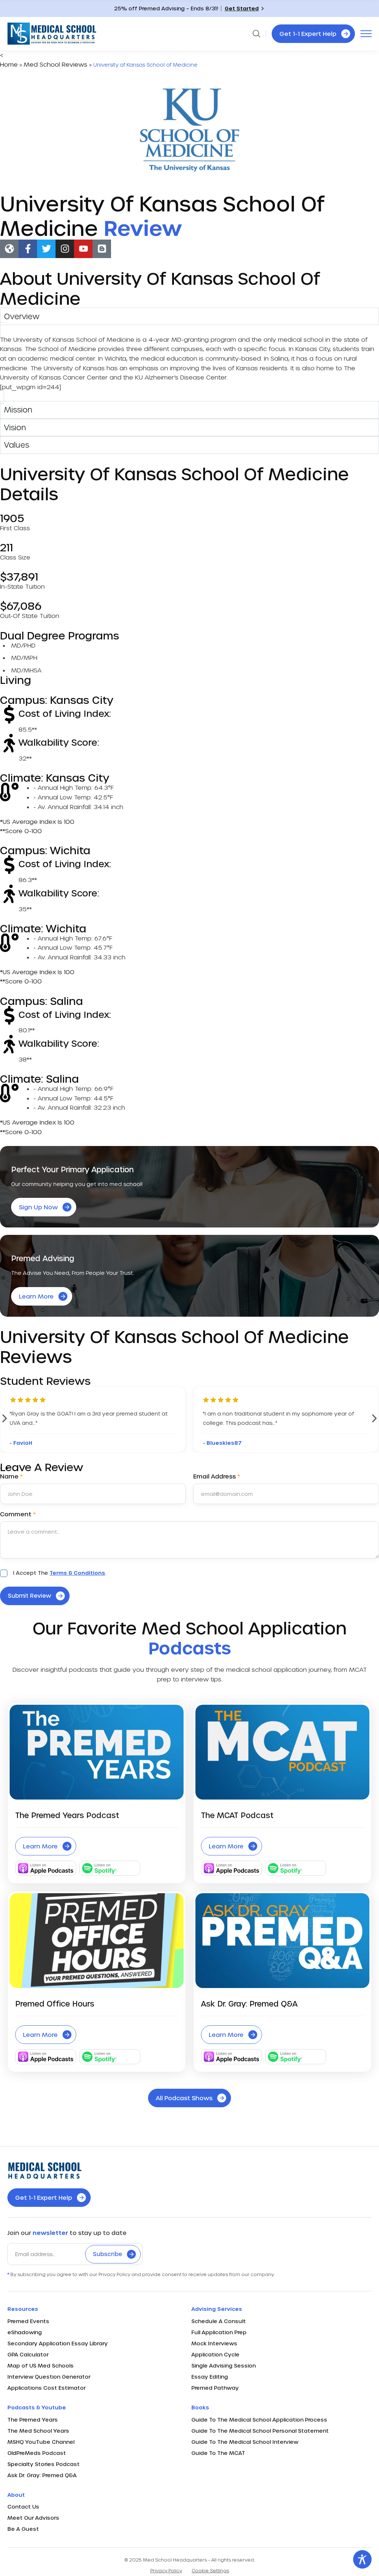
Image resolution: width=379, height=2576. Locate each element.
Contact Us (23, 2507)
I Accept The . (60, 1573)
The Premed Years (33, 2420)
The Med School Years (38, 2431)
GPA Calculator (28, 2354)
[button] (5, 1418)
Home (9, 64)
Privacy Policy (166, 2570)
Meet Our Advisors (33, 2518)
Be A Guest (23, 2529)
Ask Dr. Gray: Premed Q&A (42, 2475)
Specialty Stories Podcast (43, 2464)
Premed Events (28, 2321)
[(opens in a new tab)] (97, 1941)
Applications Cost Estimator (46, 2388)
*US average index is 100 (37, 821)
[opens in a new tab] (9, 249)
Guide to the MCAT (218, 2453)
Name (11, 1476)
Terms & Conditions (77, 1573)
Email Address (217, 1476)
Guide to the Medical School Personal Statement (260, 2431)
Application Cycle (215, 2354)
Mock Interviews (214, 2343)
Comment (18, 1514)
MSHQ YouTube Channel (41, 2442)
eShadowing (25, 2332)
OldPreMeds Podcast (37, 2453)
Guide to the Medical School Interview (245, 2442)
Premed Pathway (215, 2388)
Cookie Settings (210, 2570)
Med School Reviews (56, 64)
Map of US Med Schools (41, 2365)
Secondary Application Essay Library (58, 2343)
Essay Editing (210, 2377)
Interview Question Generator (49, 2377)
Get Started (242, 8)
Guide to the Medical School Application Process (259, 2420)
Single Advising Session (224, 2365)
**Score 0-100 (21, 831)
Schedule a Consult (219, 2321)
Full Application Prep (219, 2332)
